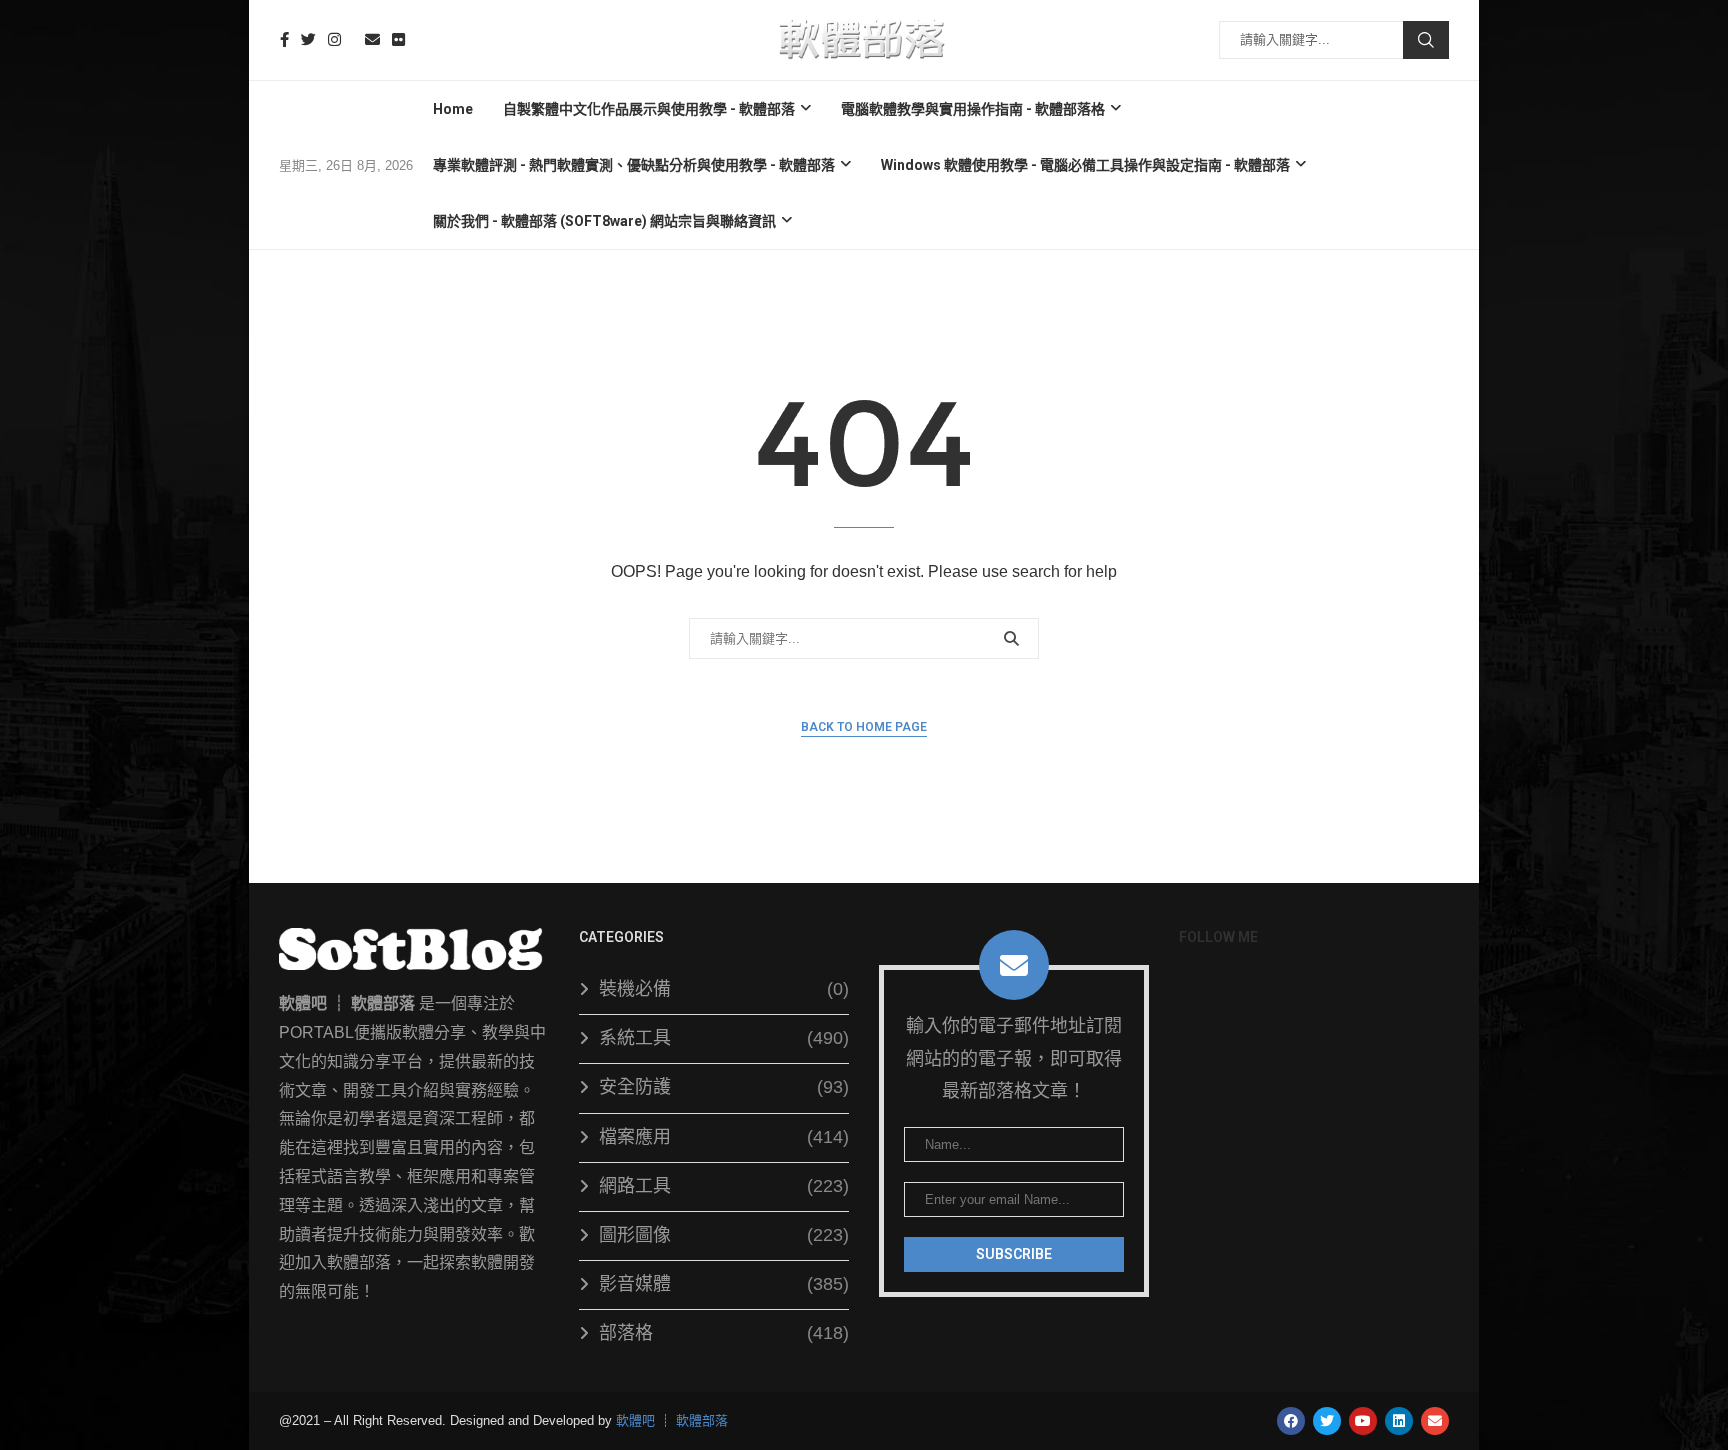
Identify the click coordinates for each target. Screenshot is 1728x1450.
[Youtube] (353, 39)
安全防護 (724, 1087)
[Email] (372, 39)
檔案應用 (724, 1137)
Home (453, 109)
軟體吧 (635, 1420)
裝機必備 (724, 989)
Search (1426, 40)
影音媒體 (724, 1284)
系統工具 (724, 1038)
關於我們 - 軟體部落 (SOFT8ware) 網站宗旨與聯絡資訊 (604, 221)
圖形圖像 (724, 1235)
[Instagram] (334, 39)
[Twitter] (308, 39)
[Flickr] (398, 39)
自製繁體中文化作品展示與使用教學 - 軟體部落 (649, 109)
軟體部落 (702, 1420)
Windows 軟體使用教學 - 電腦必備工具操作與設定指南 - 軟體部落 (1085, 165)
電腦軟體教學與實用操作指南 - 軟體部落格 (973, 109)
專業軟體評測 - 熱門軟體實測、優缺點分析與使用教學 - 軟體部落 (634, 165)
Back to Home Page (864, 727)
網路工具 (724, 1186)
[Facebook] (284, 39)
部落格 (724, 1333)
